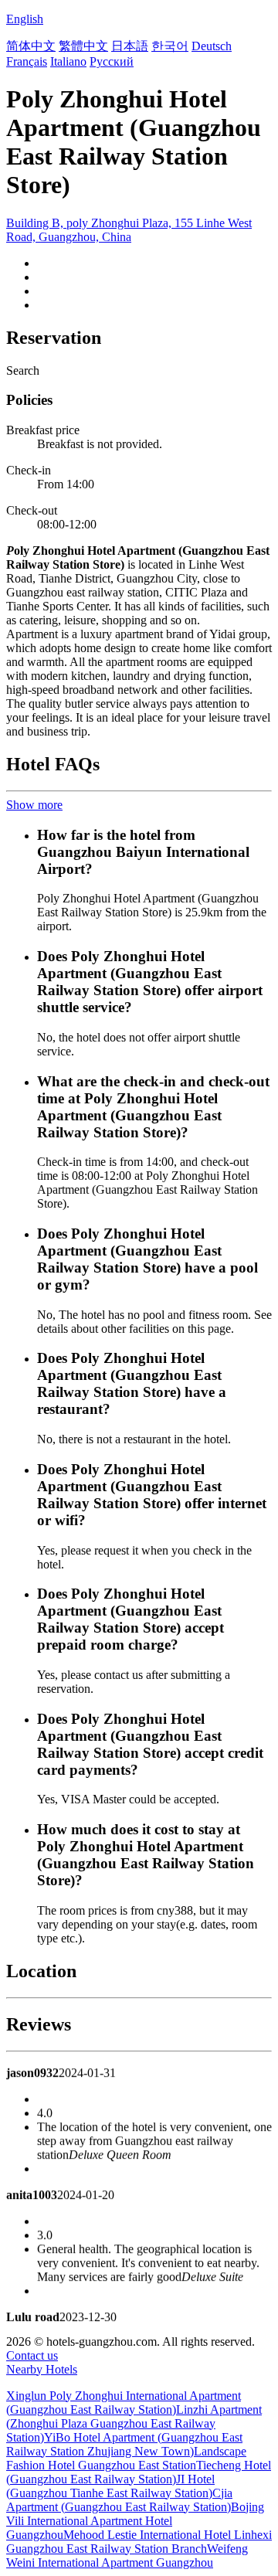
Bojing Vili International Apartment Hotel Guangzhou (135, 2521)
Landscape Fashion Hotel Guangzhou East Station (126, 2458)
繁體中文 (83, 46)
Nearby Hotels (42, 2369)
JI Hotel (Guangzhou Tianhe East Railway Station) (110, 2486)
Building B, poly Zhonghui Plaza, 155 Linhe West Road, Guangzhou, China (129, 230)
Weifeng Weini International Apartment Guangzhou (127, 2556)
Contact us (32, 2355)
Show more (34, 805)
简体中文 (31, 46)
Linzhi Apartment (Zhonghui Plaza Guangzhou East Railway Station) (134, 2423)
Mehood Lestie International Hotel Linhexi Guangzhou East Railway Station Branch (139, 2542)
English (25, 19)
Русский (112, 61)
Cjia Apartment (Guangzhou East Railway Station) (119, 2500)
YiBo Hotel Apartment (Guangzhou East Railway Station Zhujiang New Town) (124, 2444)
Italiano (68, 61)
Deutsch (212, 46)
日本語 (130, 46)
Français (27, 61)
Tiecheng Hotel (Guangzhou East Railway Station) (139, 2472)
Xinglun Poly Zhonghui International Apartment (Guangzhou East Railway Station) (124, 2403)
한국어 (170, 46)
